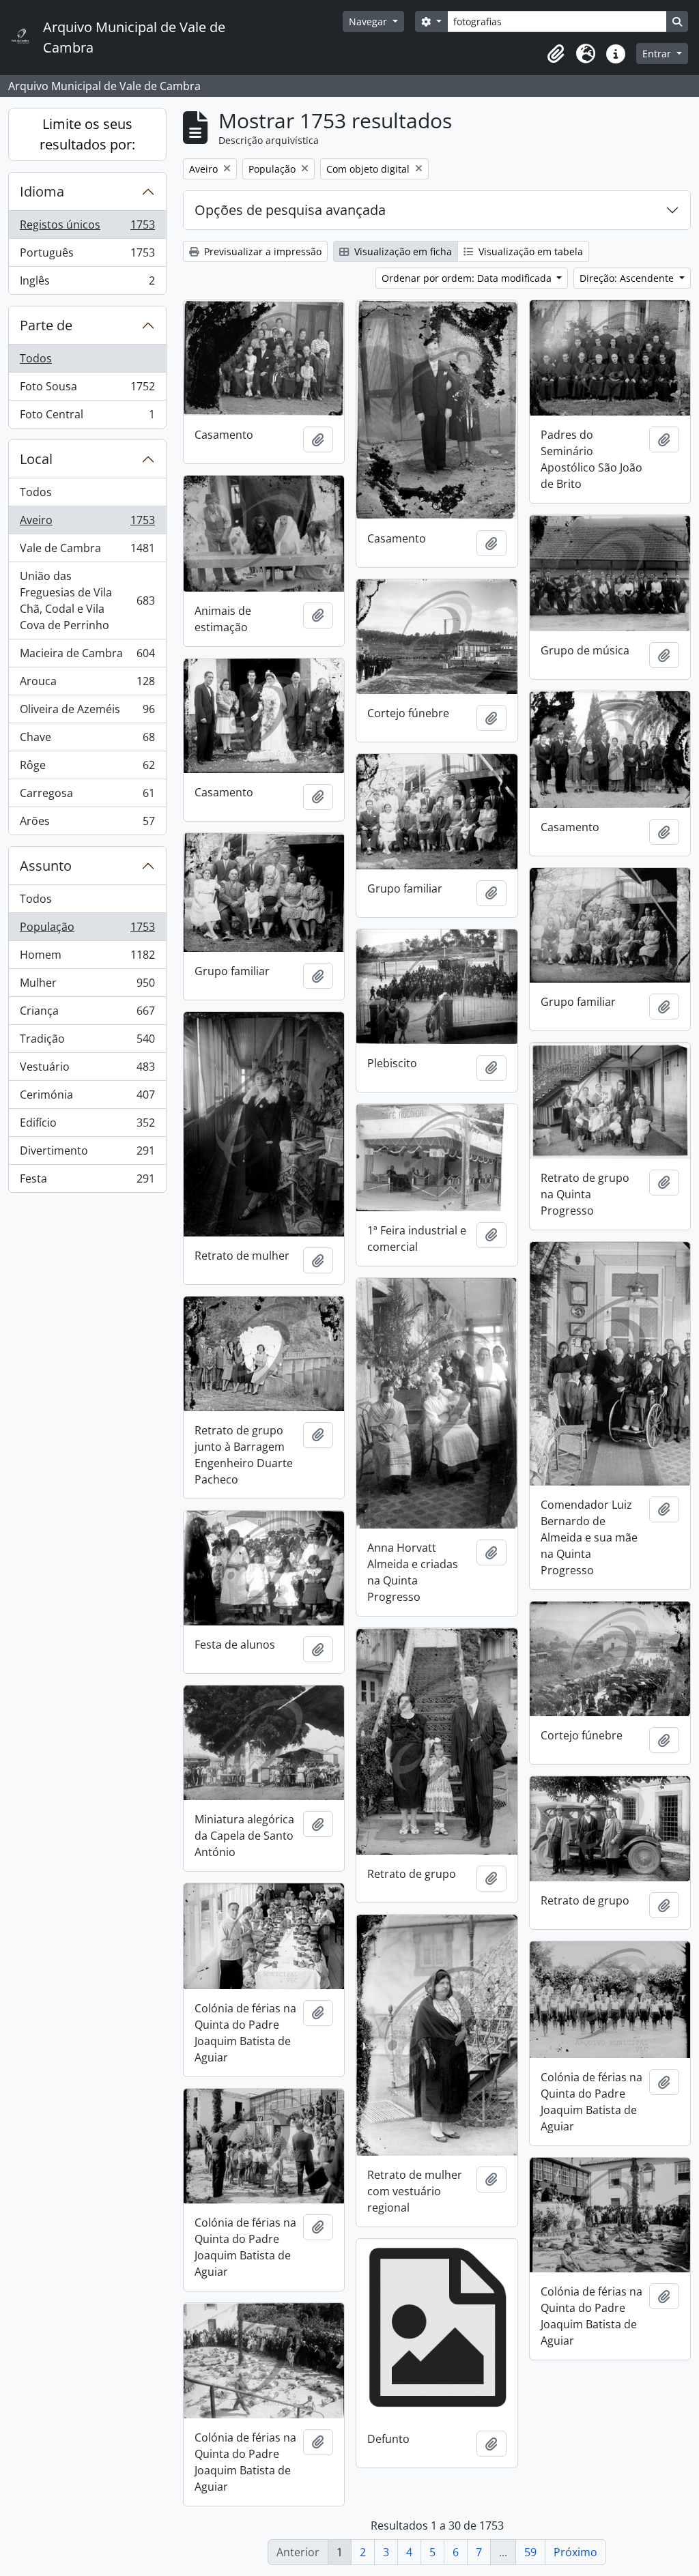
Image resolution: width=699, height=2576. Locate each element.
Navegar (369, 21)
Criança (87, 1014)
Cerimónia (87, 1098)
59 (530, 2552)
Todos (36, 358)
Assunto (46, 866)
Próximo (575, 2552)
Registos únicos (87, 228)
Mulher (87, 986)
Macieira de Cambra (87, 656)
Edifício (87, 1126)
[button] (556, 54)
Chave (87, 740)
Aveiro (87, 523)
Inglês (87, 284)
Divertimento (87, 1154)
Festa (87, 1182)
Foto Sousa (87, 390)
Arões (87, 824)
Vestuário (87, 1070)
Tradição (87, 1042)
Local (36, 459)
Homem (87, 958)
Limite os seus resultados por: (87, 134)
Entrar (658, 54)
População (87, 930)
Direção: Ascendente (628, 278)
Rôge (87, 768)
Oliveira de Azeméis (87, 712)
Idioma (42, 191)
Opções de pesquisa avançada (290, 210)
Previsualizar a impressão (261, 251)
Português (87, 256)
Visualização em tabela (529, 251)
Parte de (46, 325)
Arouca (87, 684)
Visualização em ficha (402, 251)
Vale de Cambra (87, 551)
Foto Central (87, 417)
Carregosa (87, 796)
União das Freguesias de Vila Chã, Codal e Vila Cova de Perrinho (87, 600)
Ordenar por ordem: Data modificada (468, 278)
